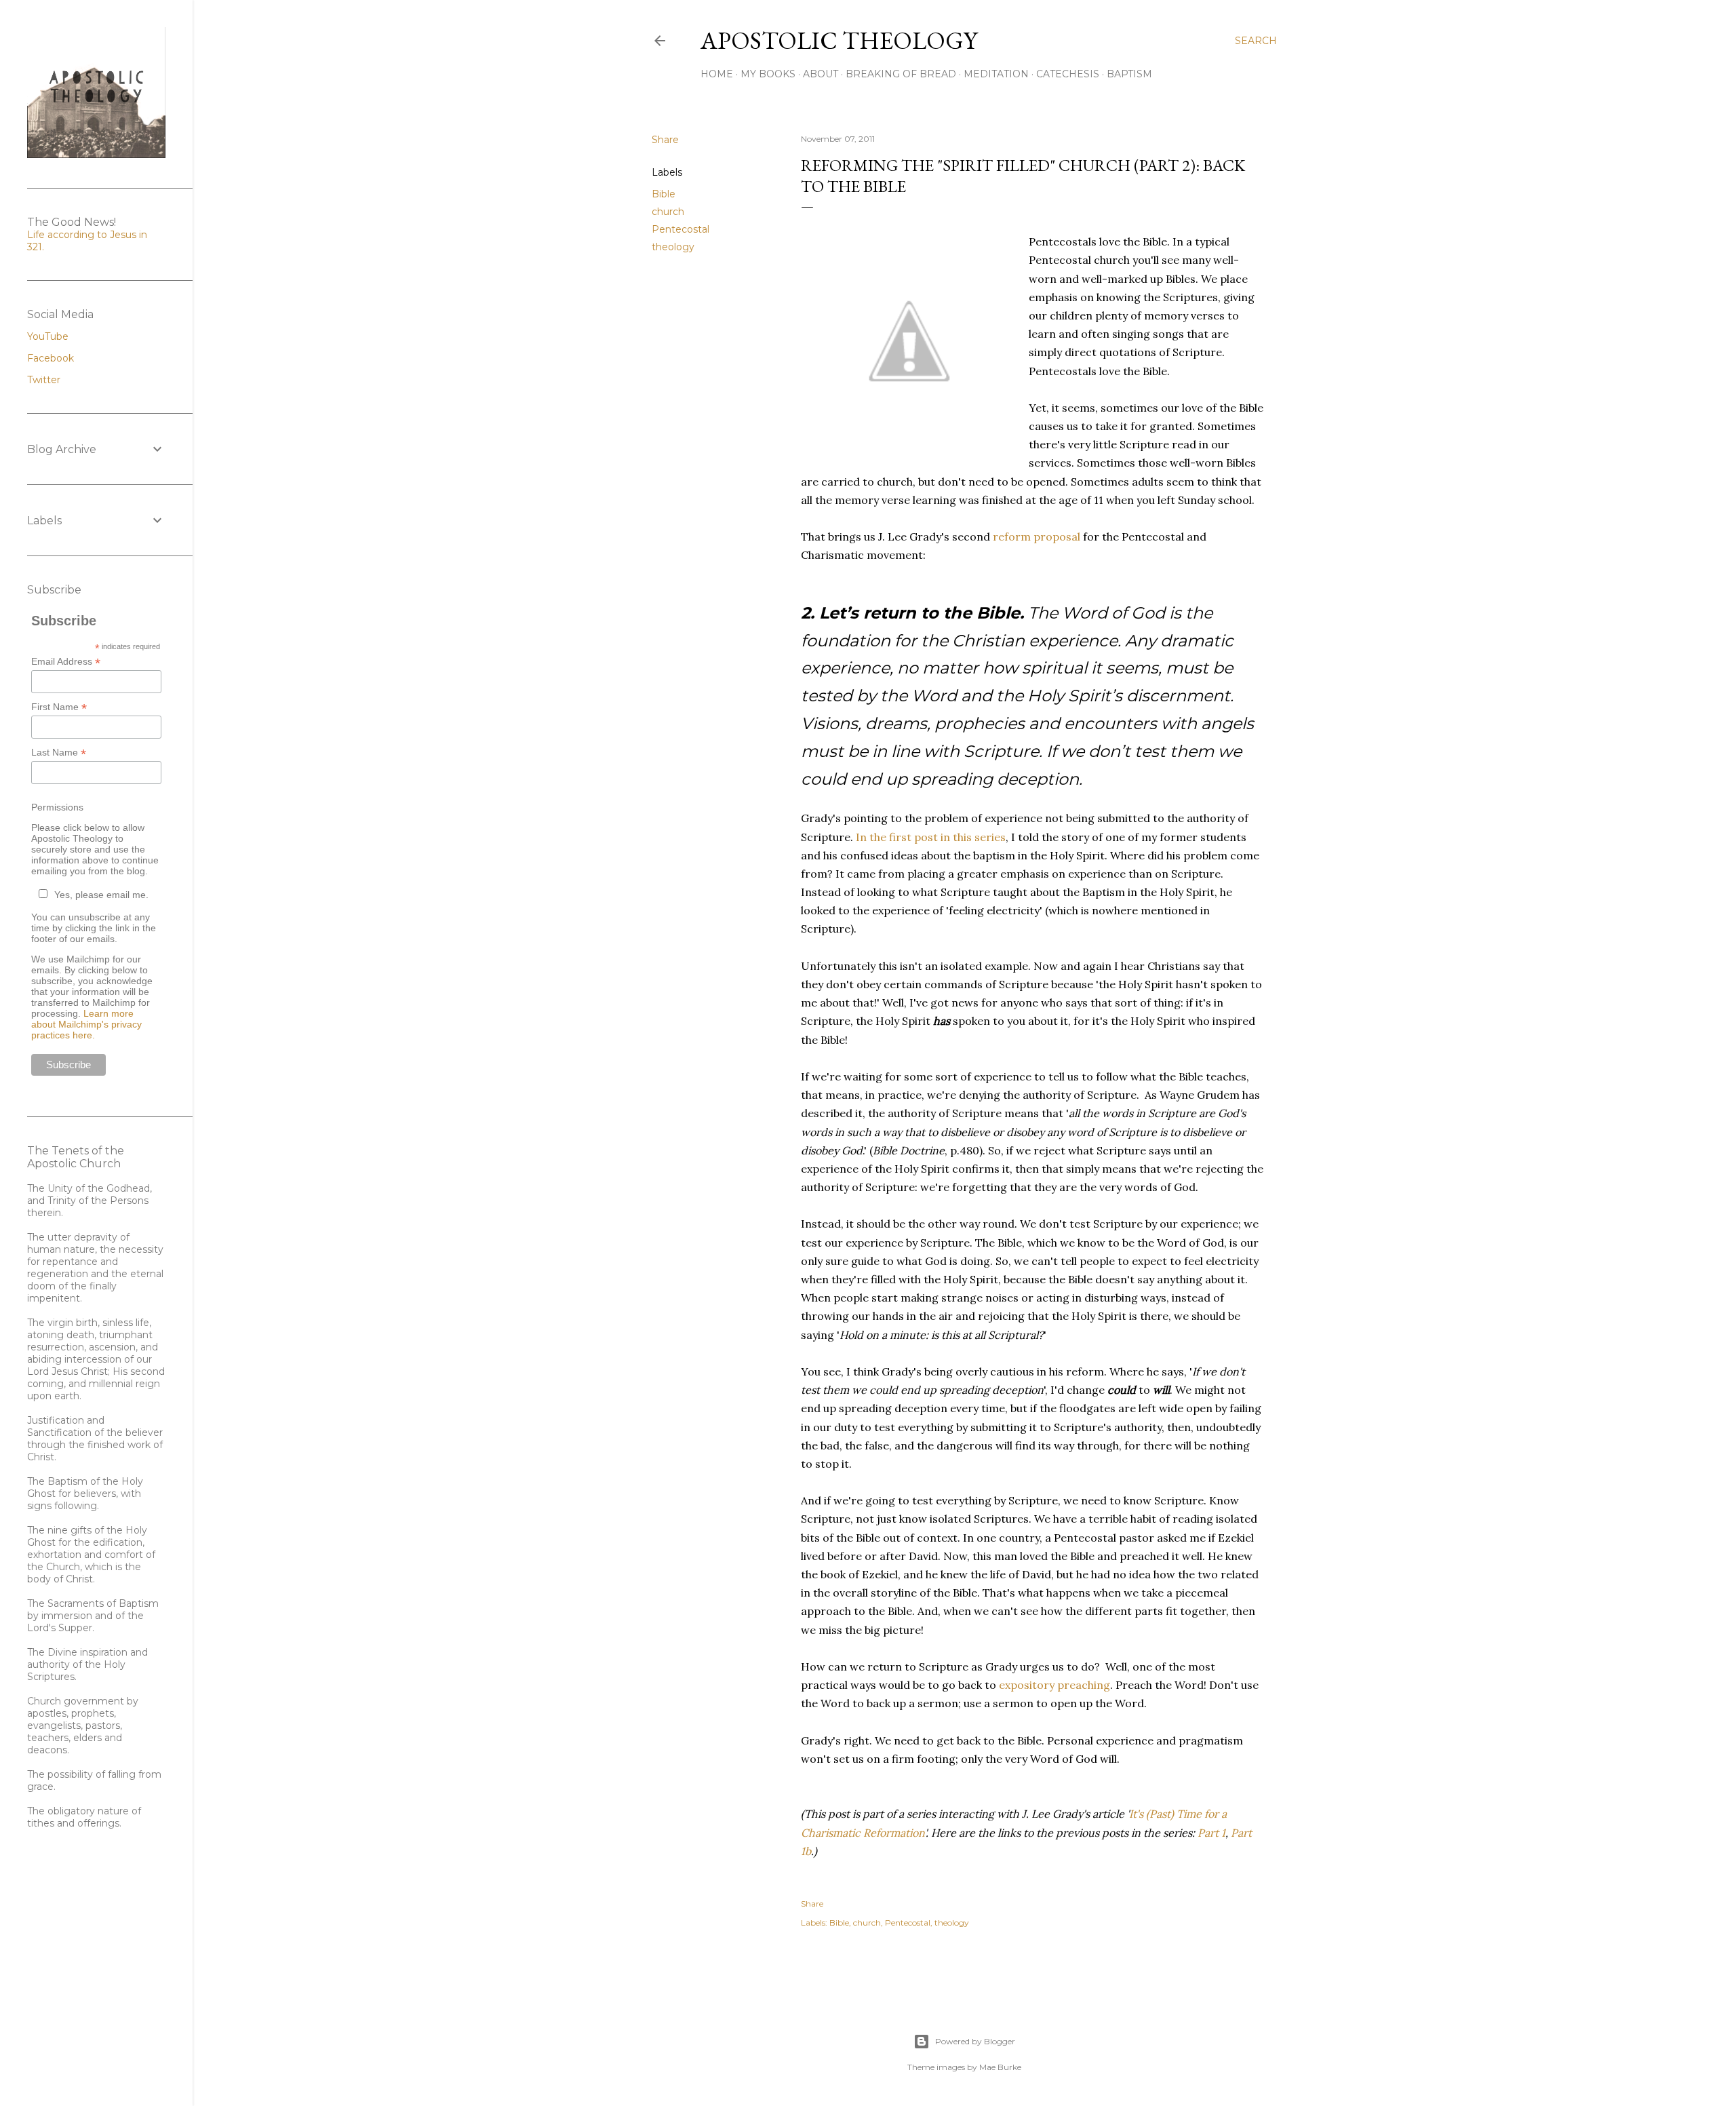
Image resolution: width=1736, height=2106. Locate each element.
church (668, 212)
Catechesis (1068, 74)
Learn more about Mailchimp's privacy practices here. (86, 1024)
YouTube (48, 336)
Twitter (44, 380)
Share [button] (665, 140)
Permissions (57, 807)
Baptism (1129, 74)
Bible (664, 194)
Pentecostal (680, 229)
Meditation (996, 74)
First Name (59, 707)
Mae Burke (1000, 2067)
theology (673, 247)
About (821, 74)
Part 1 (1211, 1833)
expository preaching (1054, 1685)
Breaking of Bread (901, 74)
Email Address (66, 662)
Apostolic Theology (839, 40)
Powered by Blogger (975, 2041)
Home (717, 74)
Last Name (59, 753)
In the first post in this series (931, 837)
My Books (768, 74)
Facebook (51, 358)
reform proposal (1037, 537)
